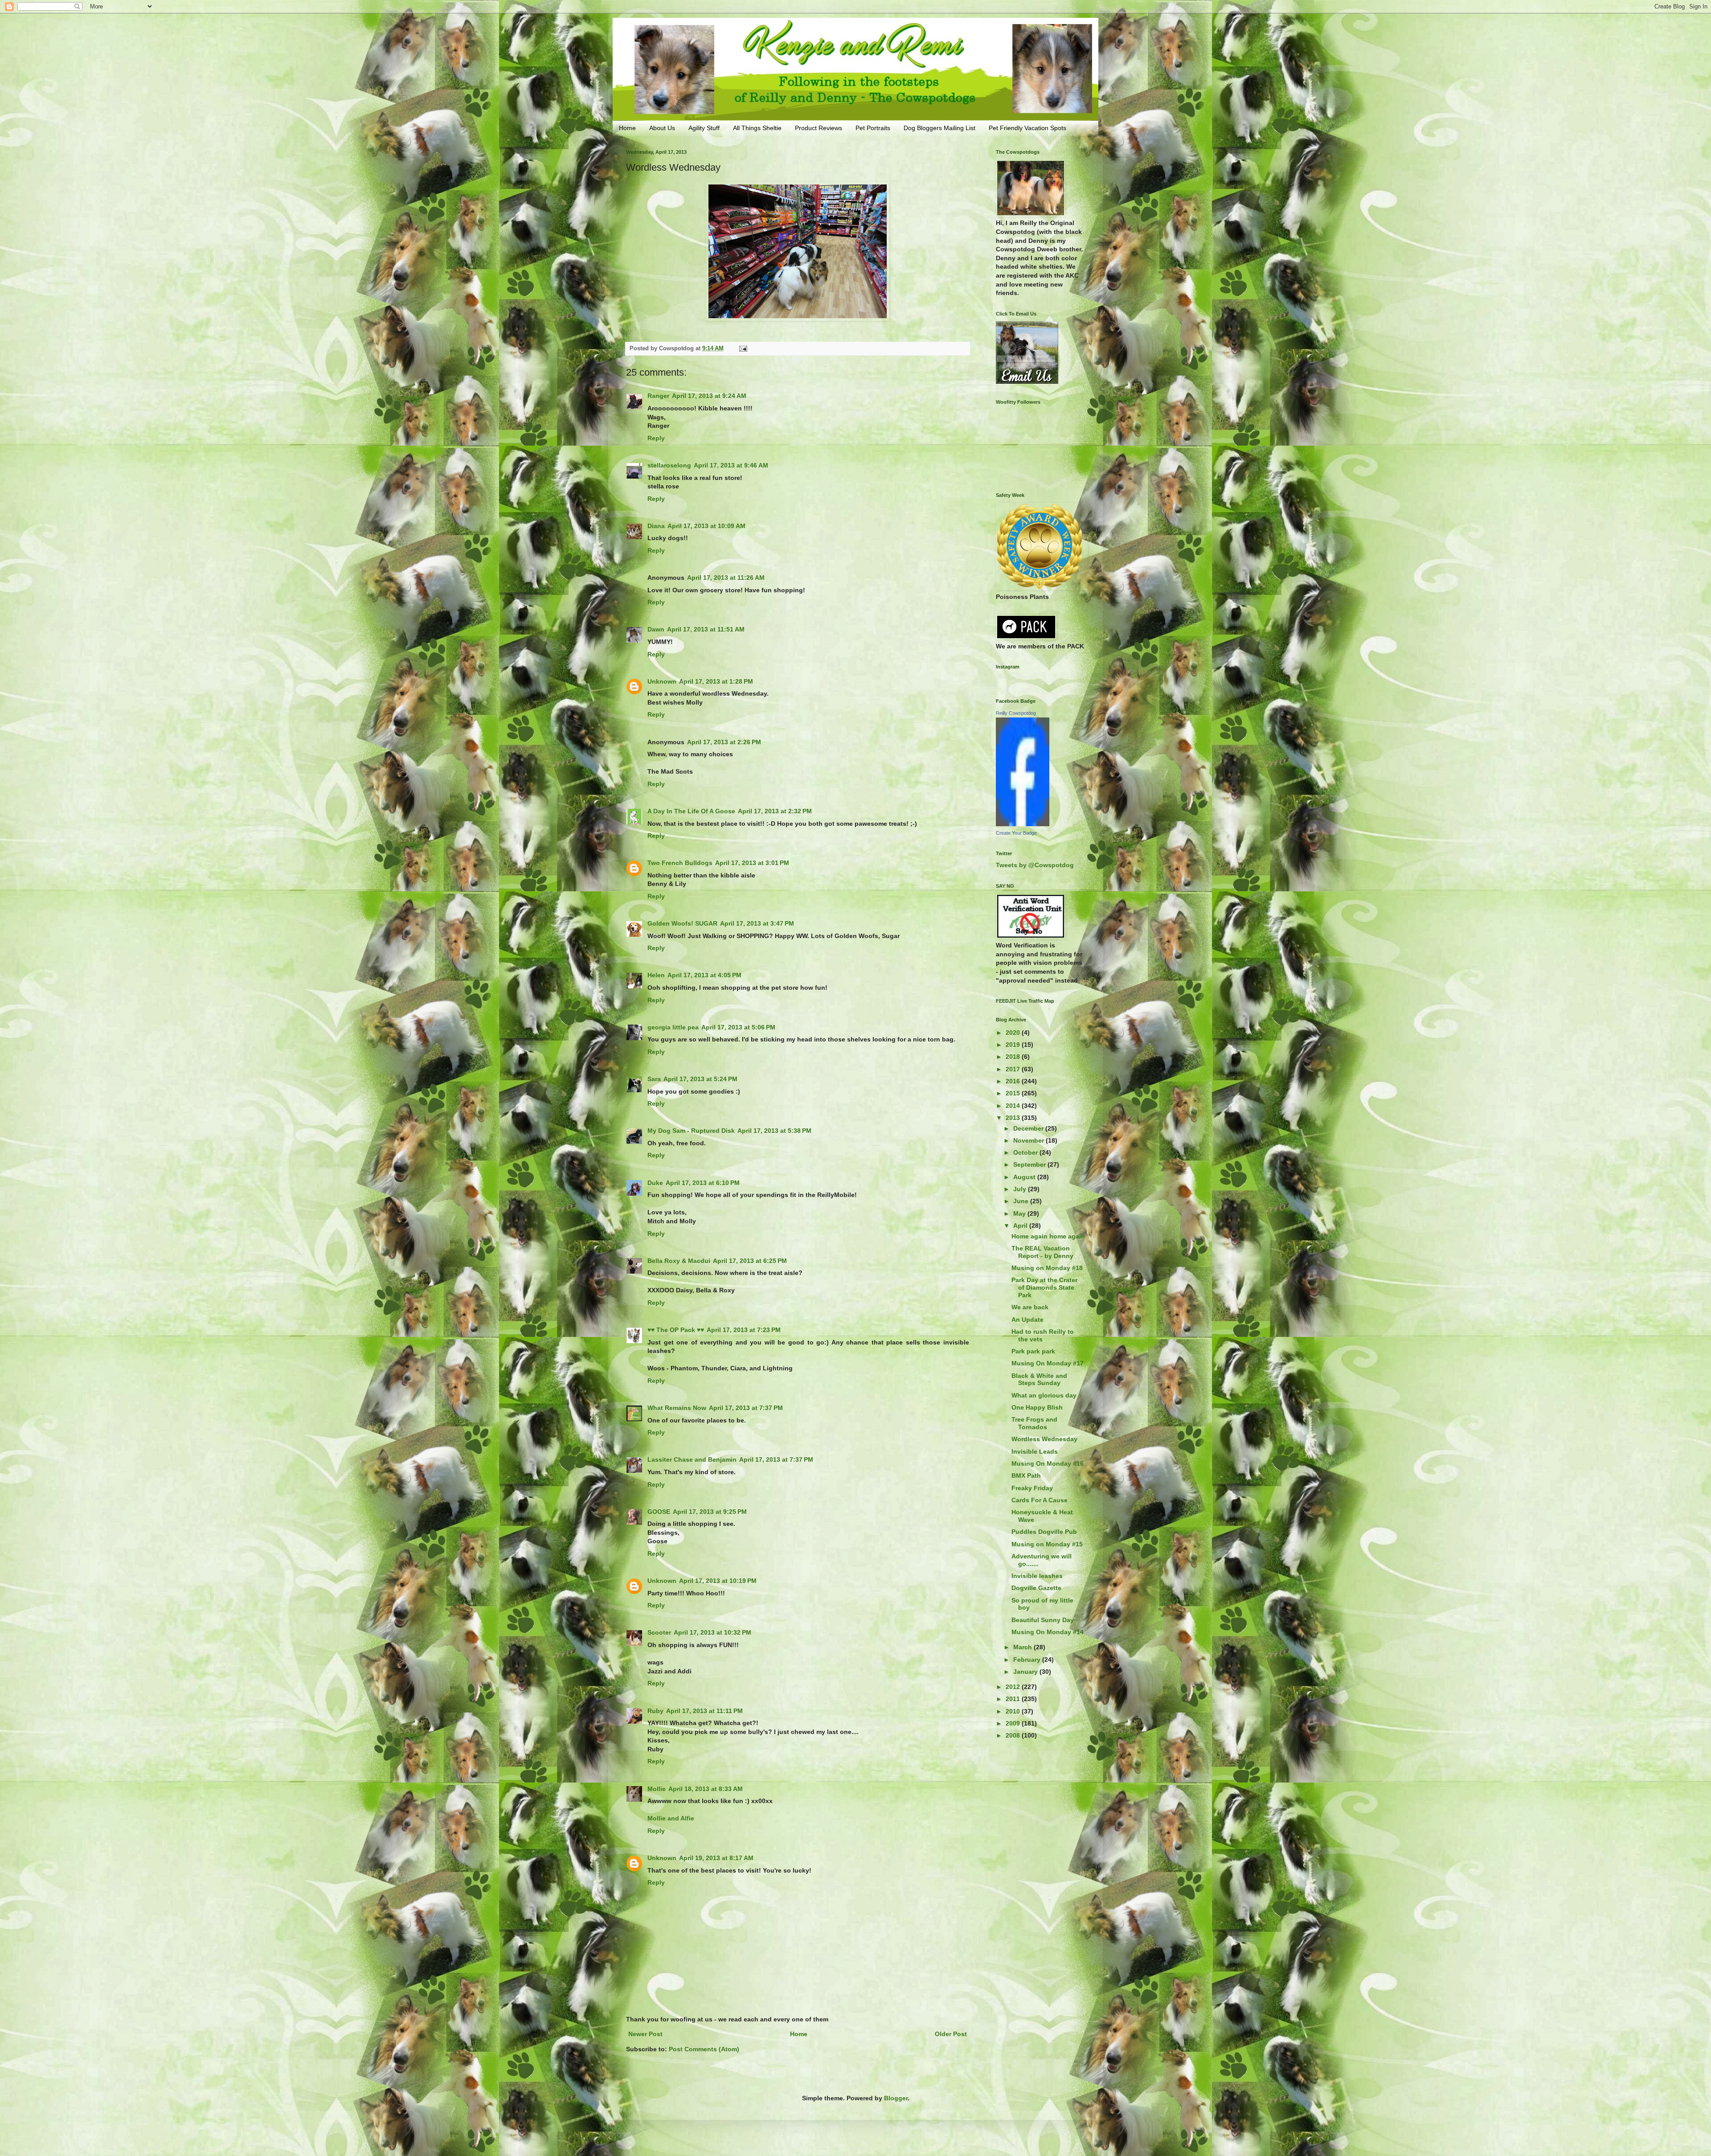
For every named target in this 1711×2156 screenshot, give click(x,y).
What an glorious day (1044, 1395)
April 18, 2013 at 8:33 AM (706, 1789)
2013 (1014, 1118)
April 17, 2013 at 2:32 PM (775, 811)
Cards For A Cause (1040, 1500)
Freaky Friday (1032, 1488)
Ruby (655, 1711)
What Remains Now (677, 1408)
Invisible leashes (1037, 1576)
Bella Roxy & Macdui (679, 1261)
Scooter (659, 1632)
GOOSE (659, 1512)
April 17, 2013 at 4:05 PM (704, 975)
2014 (1014, 1106)
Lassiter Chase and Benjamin (692, 1459)
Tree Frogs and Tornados (1034, 1423)
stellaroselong (669, 465)
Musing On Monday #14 (1048, 1632)
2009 (1014, 1723)
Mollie (657, 1789)
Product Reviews (819, 128)
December (1029, 1128)
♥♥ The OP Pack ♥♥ (676, 1330)
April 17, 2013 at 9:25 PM (710, 1512)
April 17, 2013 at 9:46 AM (731, 465)
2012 (1014, 1687)
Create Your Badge (1016, 833)
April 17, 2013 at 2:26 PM (724, 742)
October (1026, 1152)
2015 (1014, 1093)
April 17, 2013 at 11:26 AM (726, 578)
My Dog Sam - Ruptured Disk (691, 1131)
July (1021, 1189)
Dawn (656, 629)
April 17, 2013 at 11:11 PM (704, 1711)
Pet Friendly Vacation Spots (1027, 128)
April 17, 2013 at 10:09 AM (706, 526)
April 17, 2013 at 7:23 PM (744, 1330)
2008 (1014, 1735)
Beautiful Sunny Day (1043, 1620)
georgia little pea (673, 1027)
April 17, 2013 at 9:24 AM (709, 396)
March (1023, 1647)
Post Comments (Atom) (704, 2049)
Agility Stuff (704, 128)
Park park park (1033, 1351)
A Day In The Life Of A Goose (691, 811)
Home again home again (1048, 1236)
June (1022, 1201)
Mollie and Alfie (671, 1818)
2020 (1014, 1033)
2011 (1014, 1699)
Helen (656, 975)
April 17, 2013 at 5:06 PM (738, 1027)
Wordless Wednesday (1044, 1439)
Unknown (662, 681)
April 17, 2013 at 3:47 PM (757, 923)
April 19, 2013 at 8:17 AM (716, 1858)
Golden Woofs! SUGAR (682, 923)
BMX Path (1026, 1476)
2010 (1014, 1711)
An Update (1027, 1320)
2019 (1014, 1045)
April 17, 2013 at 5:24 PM (700, 1079)
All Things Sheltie (757, 128)
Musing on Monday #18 (1047, 1268)
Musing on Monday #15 (1047, 1544)
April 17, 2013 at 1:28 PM (716, 681)
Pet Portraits (873, 128)
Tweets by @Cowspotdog (1035, 865)
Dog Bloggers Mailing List (939, 128)
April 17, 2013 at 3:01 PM (752, 863)
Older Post (951, 2034)
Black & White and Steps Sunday (1039, 1379)
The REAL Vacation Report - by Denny (1042, 1252)
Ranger (658, 396)
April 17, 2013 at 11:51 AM (706, 629)
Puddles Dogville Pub (1044, 1532)
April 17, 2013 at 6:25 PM (750, 1261)
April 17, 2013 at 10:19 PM (718, 1581)
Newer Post (645, 2034)
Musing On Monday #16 (1048, 1463)
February (1028, 1660)
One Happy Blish (1037, 1407)
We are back (1030, 1307)
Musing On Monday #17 (1048, 1363)
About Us (662, 128)
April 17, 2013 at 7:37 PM (746, 1408)
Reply (656, 438)
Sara (654, 1079)
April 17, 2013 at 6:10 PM (703, 1183)
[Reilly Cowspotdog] (1023, 824)
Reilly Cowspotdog (1016, 713)
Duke (655, 1183)
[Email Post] (743, 348)
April (1021, 1226)
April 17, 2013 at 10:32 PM (712, 1632)
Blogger (896, 2098)
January (1026, 1672)
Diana (656, 526)
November (1029, 1140)
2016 (1014, 1081)
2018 (1014, 1057)
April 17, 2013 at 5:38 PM (774, 1131)
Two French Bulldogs (680, 863)
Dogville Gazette (1036, 1588)
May (1020, 1213)
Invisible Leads (1035, 1451)
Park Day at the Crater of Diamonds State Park (1044, 1287)
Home (627, 128)
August (1025, 1177)
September (1030, 1164)
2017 (1014, 1069)
